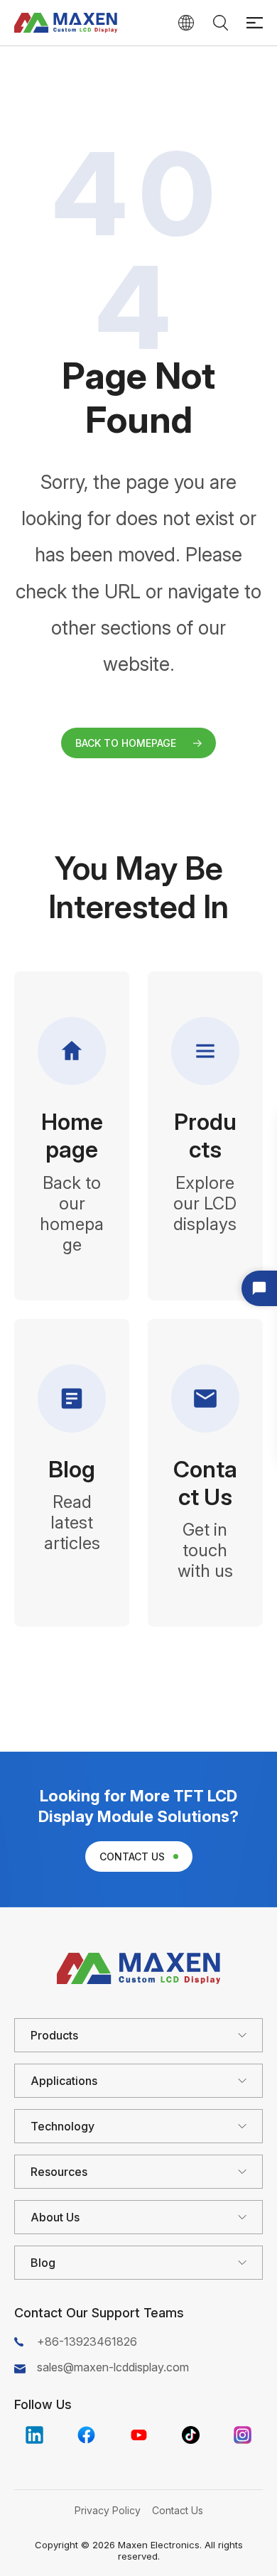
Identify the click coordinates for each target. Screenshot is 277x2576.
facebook (86, 2435)
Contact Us (132, 1856)
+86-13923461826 (87, 2341)
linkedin (34, 2435)
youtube (139, 2435)
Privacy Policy (108, 2510)
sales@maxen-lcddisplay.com (113, 2367)
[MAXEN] (66, 23)
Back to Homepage (126, 743)
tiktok (191, 2435)
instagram (243, 2435)
